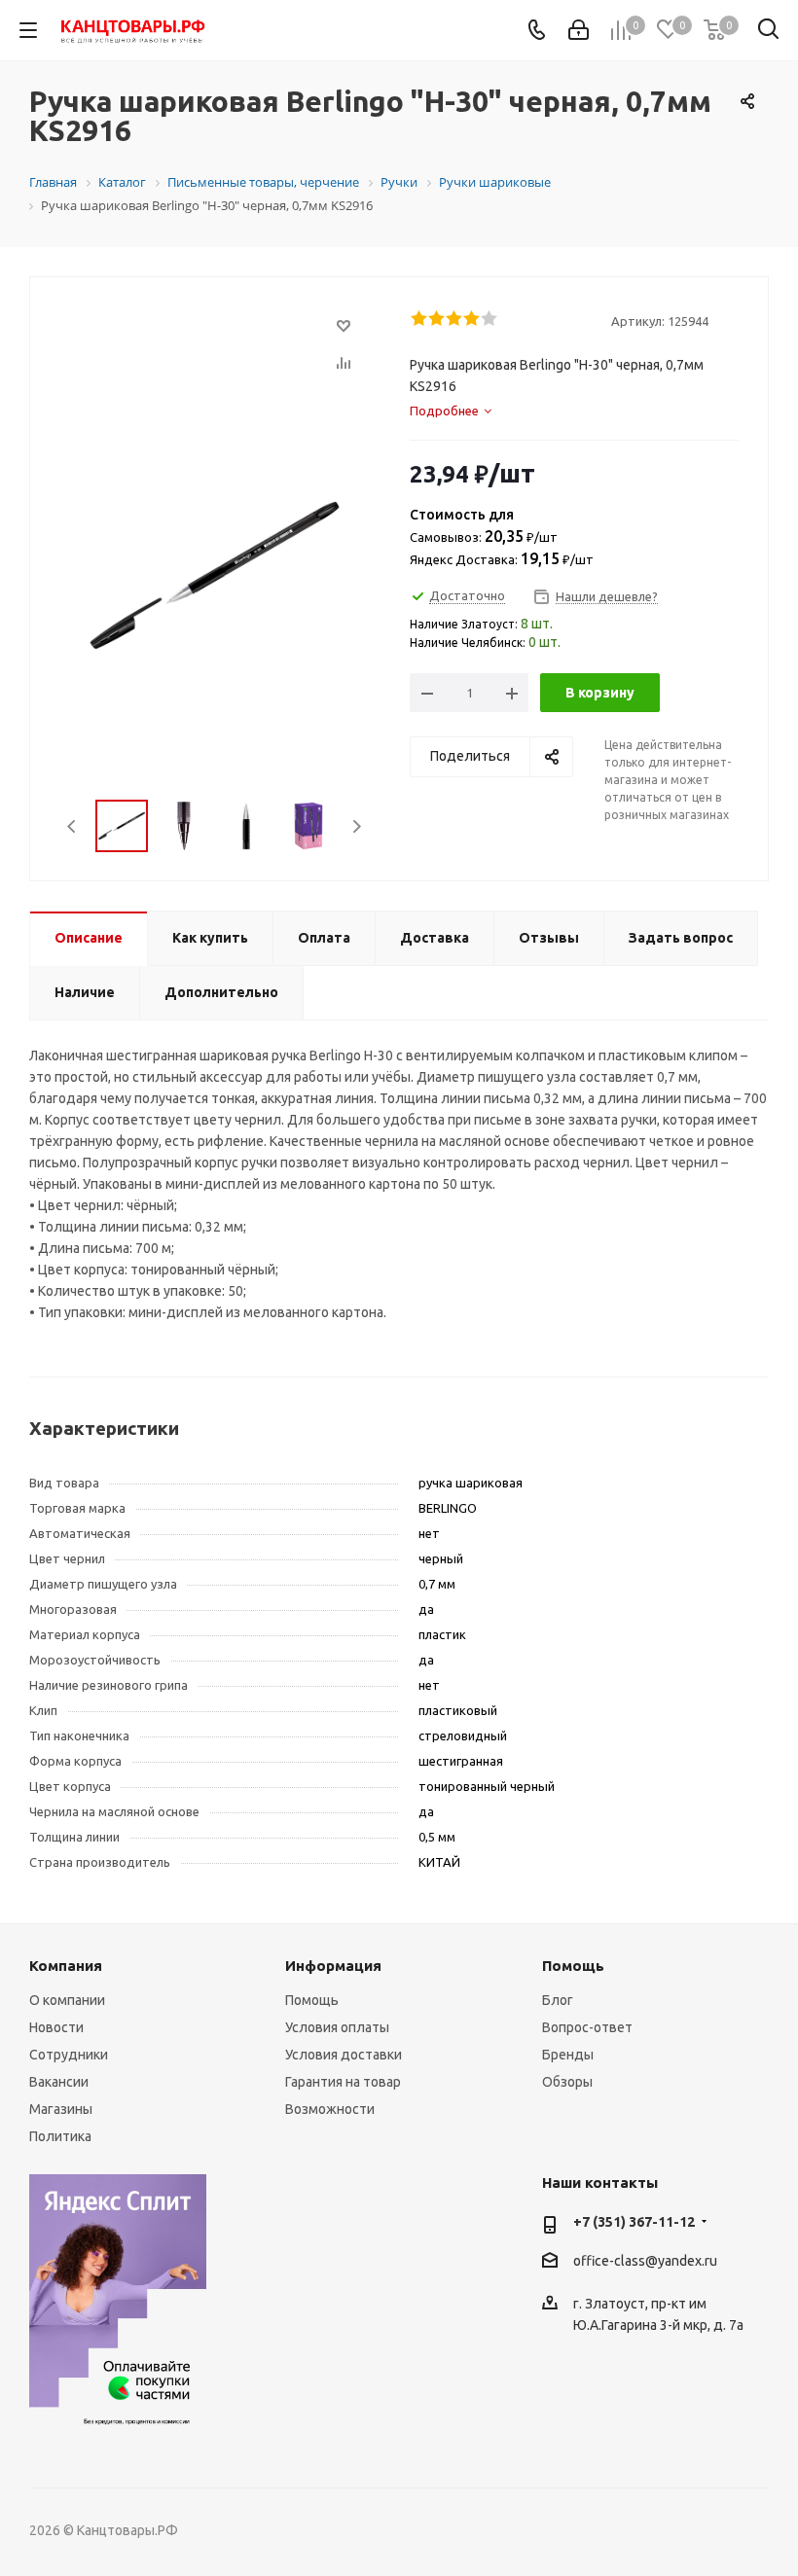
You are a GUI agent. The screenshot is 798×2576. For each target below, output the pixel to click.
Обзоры (567, 2082)
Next (357, 826)
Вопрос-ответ (587, 2027)
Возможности (330, 2109)
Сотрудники (69, 2055)
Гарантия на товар (343, 2082)
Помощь (312, 2000)
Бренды (568, 2055)
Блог (558, 2000)
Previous (73, 826)
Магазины (61, 2109)
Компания (66, 1966)
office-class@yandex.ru (645, 2261)
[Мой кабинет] (579, 30)
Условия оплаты (337, 2027)
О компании (67, 2000)
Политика (60, 2136)
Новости (56, 2027)
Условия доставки (344, 2055)
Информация (333, 1966)
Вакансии (59, 2082)
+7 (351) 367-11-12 (634, 2222)
